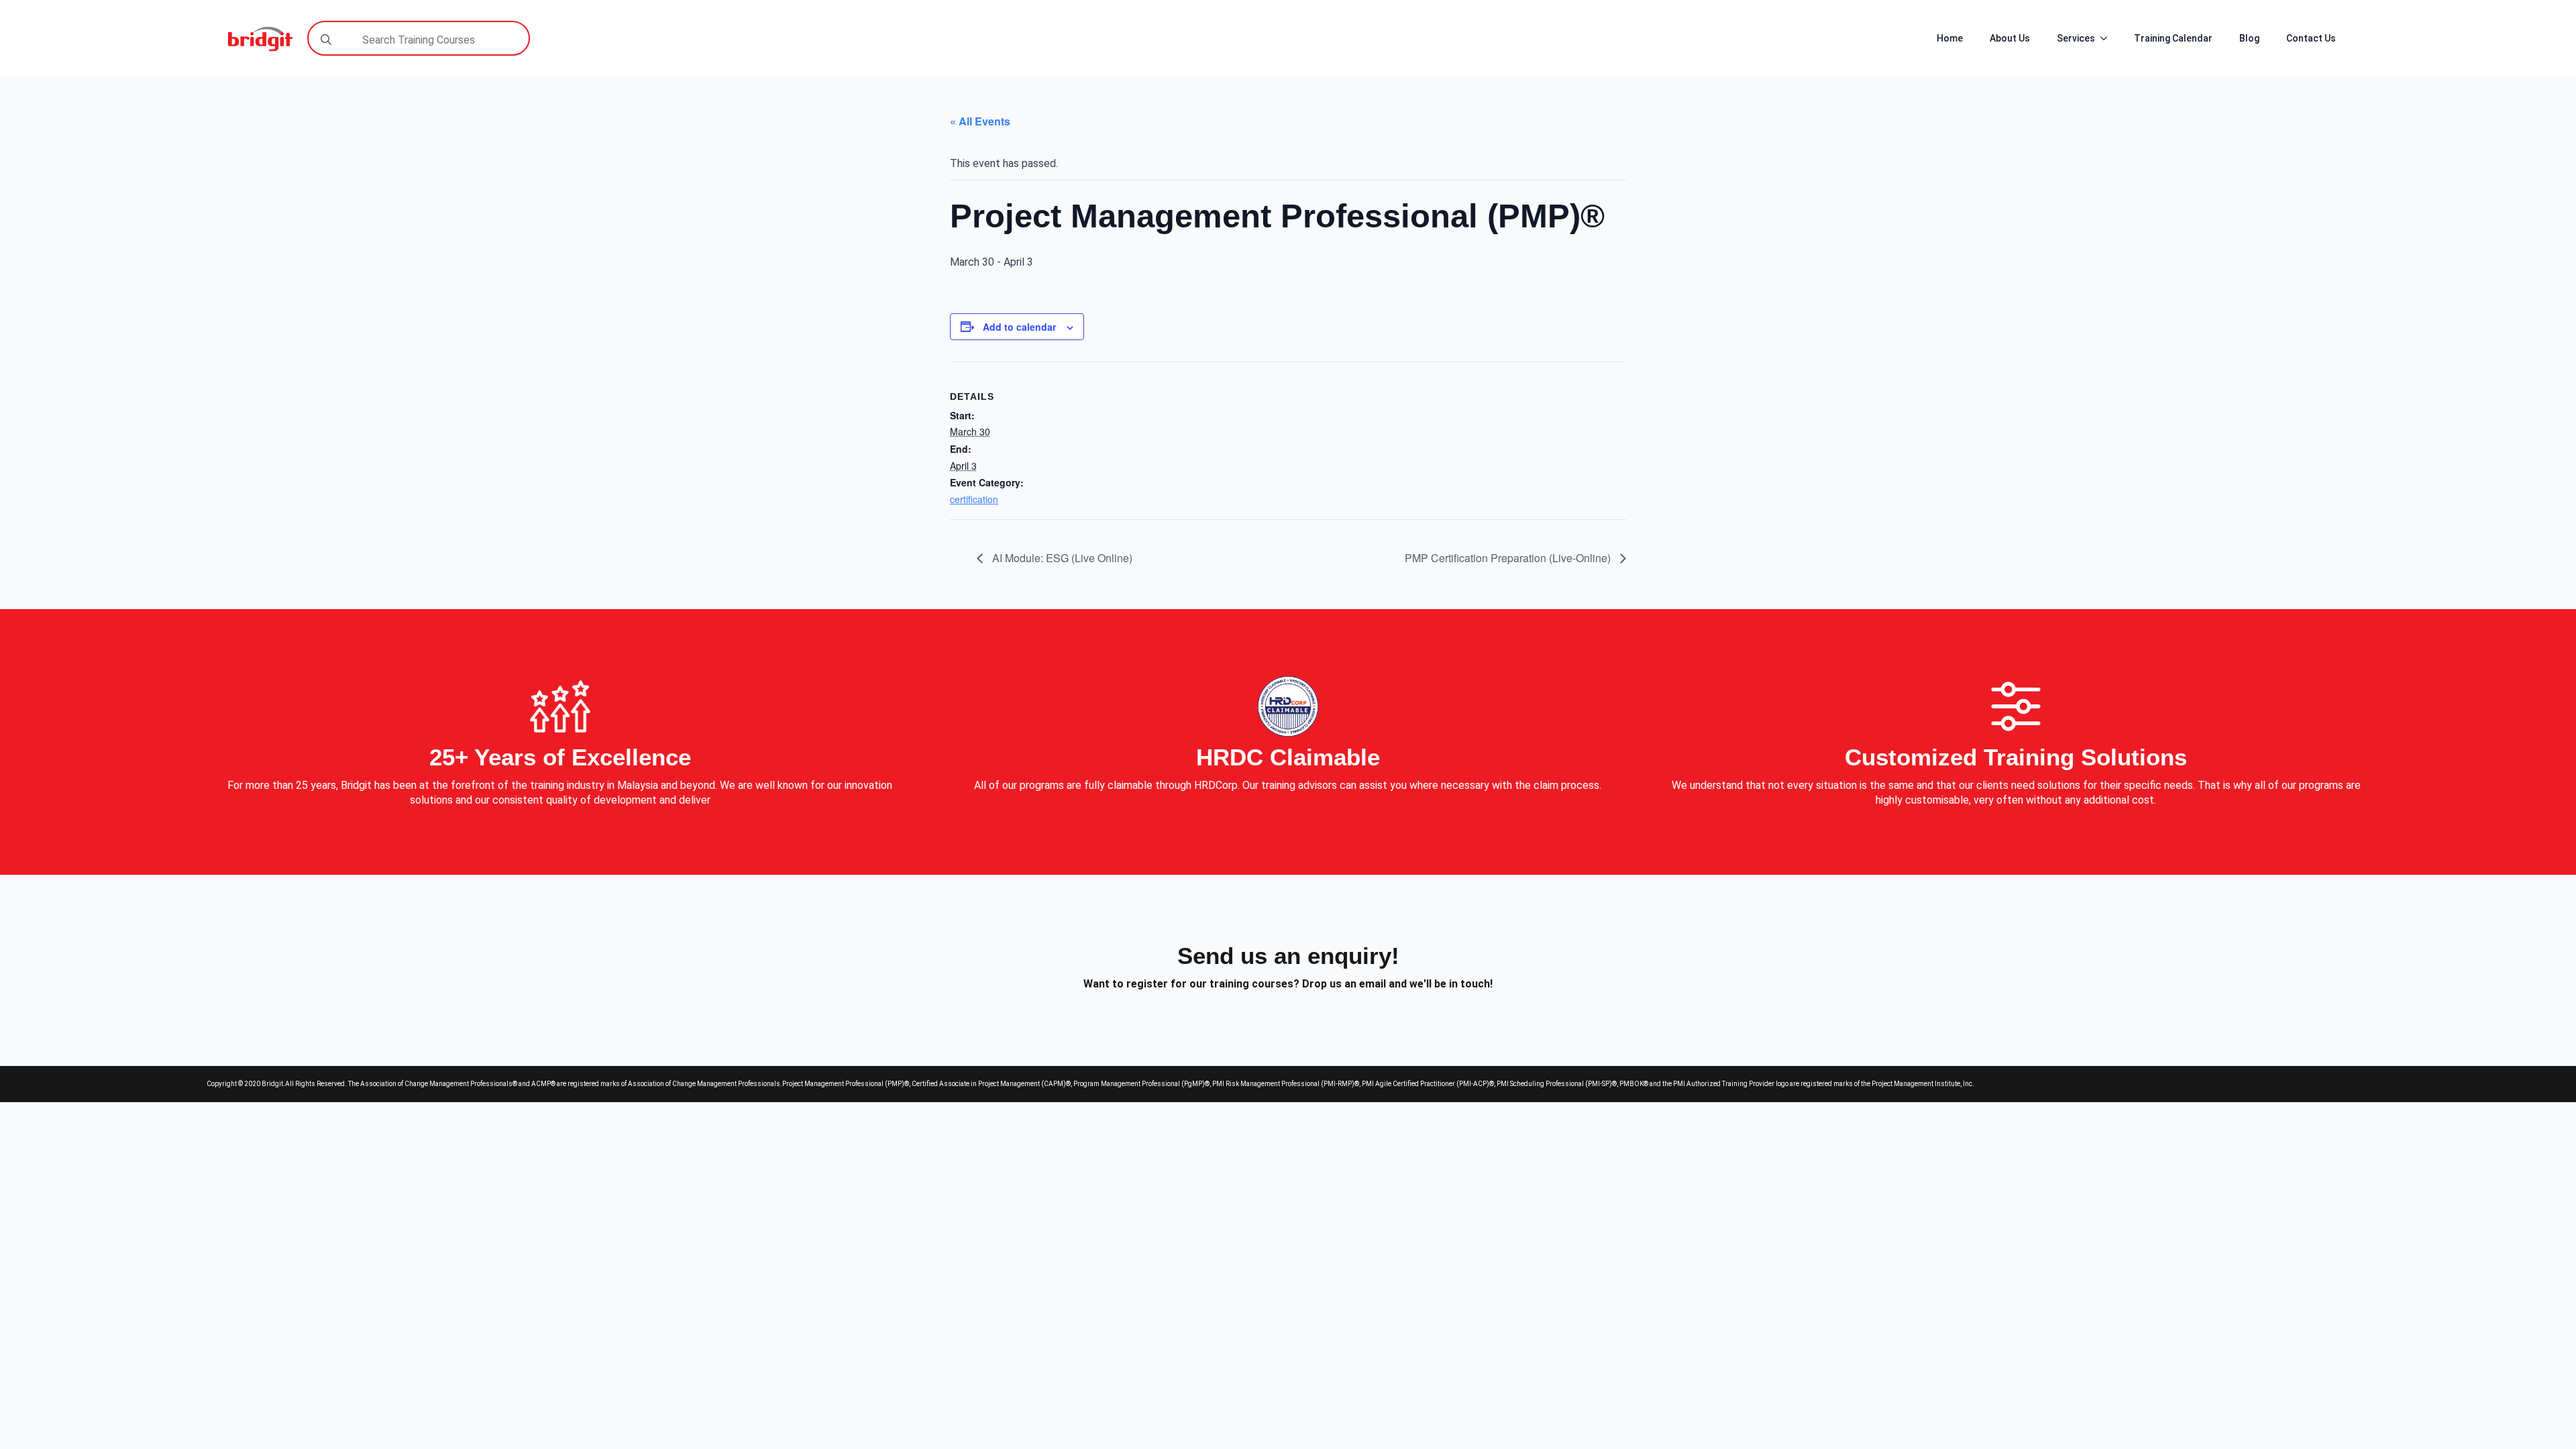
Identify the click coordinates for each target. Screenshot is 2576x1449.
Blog (2249, 38)
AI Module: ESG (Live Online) (1061, 558)
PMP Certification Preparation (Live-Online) (1509, 558)
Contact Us (2311, 38)
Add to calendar (1019, 327)
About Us (2010, 38)
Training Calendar (2173, 38)
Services (2076, 38)
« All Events (980, 121)
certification (974, 499)
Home (1950, 38)
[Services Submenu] (2108, 38)
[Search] (326, 40)
